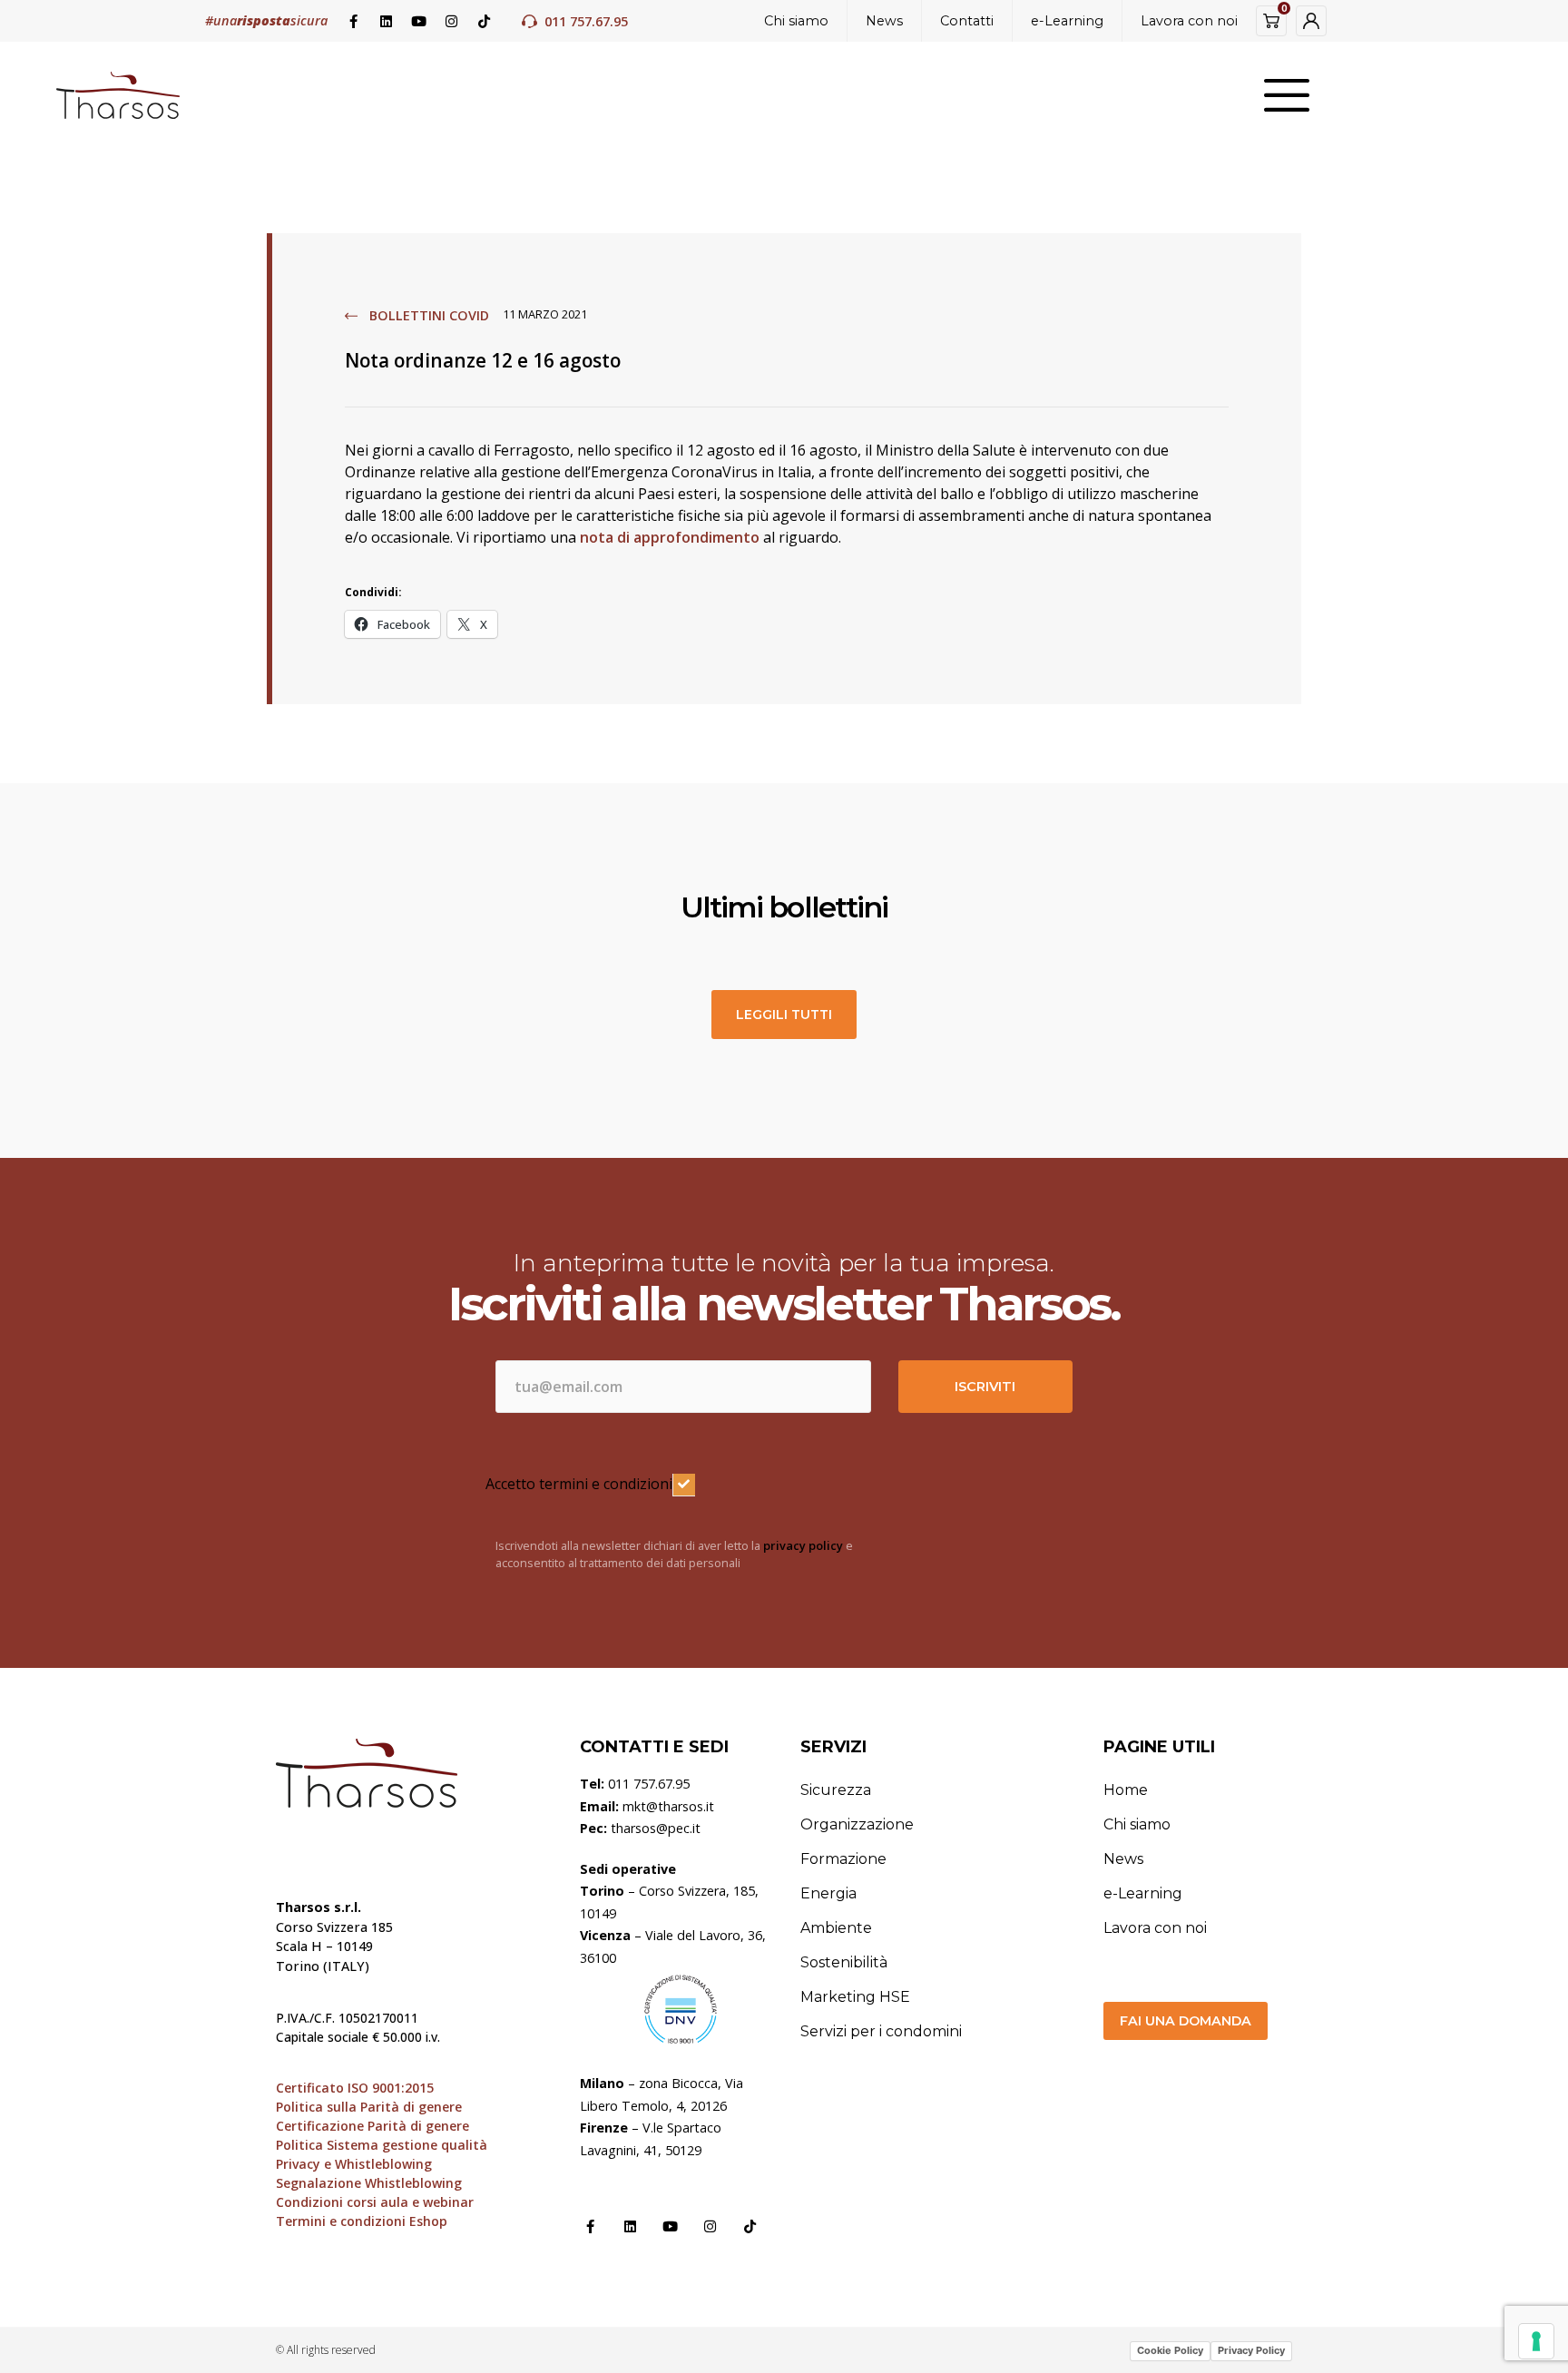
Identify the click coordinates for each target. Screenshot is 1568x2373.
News (884, 21)
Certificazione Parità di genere (372, 2126)
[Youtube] (418, 21)
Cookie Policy (1170, 2350)
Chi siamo (796, 21)
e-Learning (1067, 21)
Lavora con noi (1189, 21)
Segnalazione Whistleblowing (369, 2183)
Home (1126, 1790)
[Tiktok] (484, 21)
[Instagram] (451, 21)
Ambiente (836, 1928)
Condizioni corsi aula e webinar (375, 2202)
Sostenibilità (844, 1962)
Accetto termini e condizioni (579, 1484)
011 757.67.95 (586, 21)
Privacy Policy (1251, 2350)
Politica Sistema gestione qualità (382, 2145)
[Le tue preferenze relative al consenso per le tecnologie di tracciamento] (1536, 2341)
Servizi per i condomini (881, 2031)
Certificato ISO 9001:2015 (355, 2088)
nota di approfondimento (670, 537)
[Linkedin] (386, 21)
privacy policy (803, 1545)
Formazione (843, 1859)
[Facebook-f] (353, 21)
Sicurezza (836, 1790)
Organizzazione (857, 1824)
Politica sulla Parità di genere (369, 2107)
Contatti (967, 21)
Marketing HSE (855, 1997)
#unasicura (266, 20)
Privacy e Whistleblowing (354, 2164)
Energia (828, 1893)
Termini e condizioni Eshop (362, 2221)
